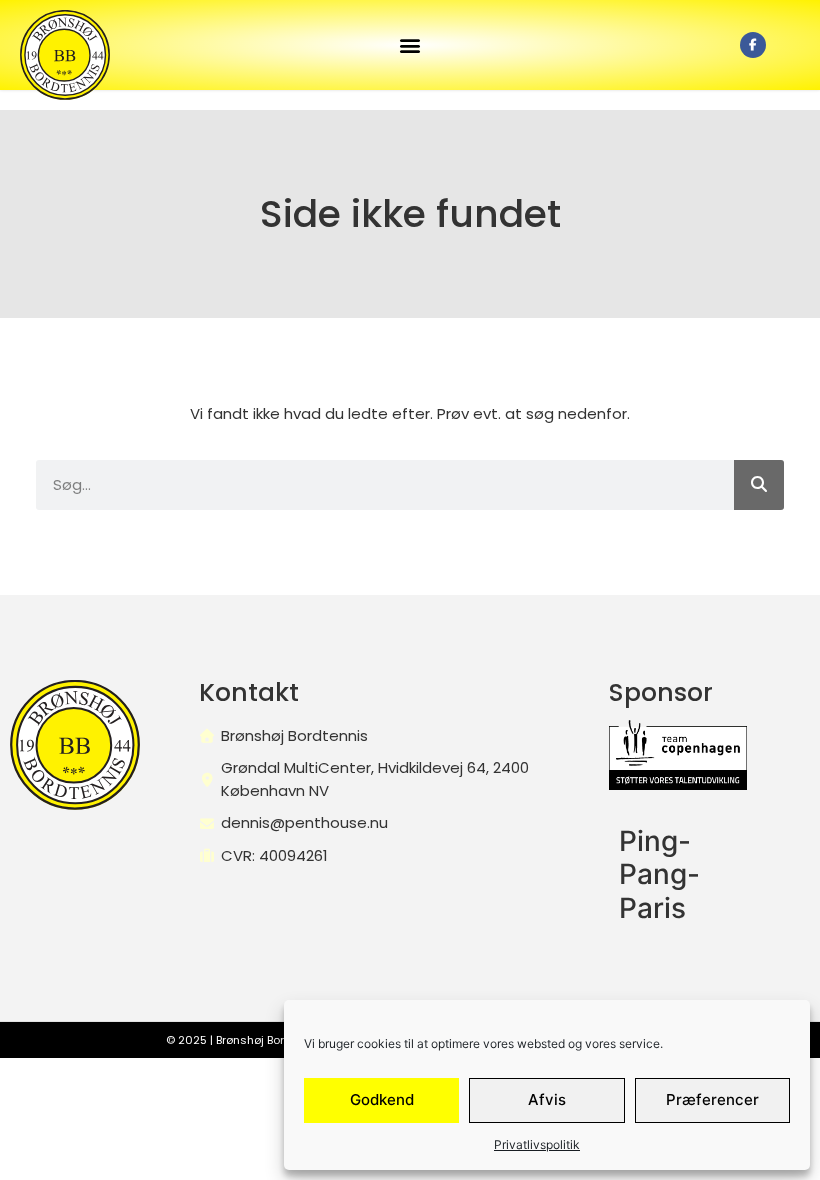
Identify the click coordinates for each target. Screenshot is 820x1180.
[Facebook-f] (753, 45)
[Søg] (759, 485)
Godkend (382, 1099)
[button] (409, 45)
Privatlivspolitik (537, 1144)
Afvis (547, 1099)
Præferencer (712, 1099)
